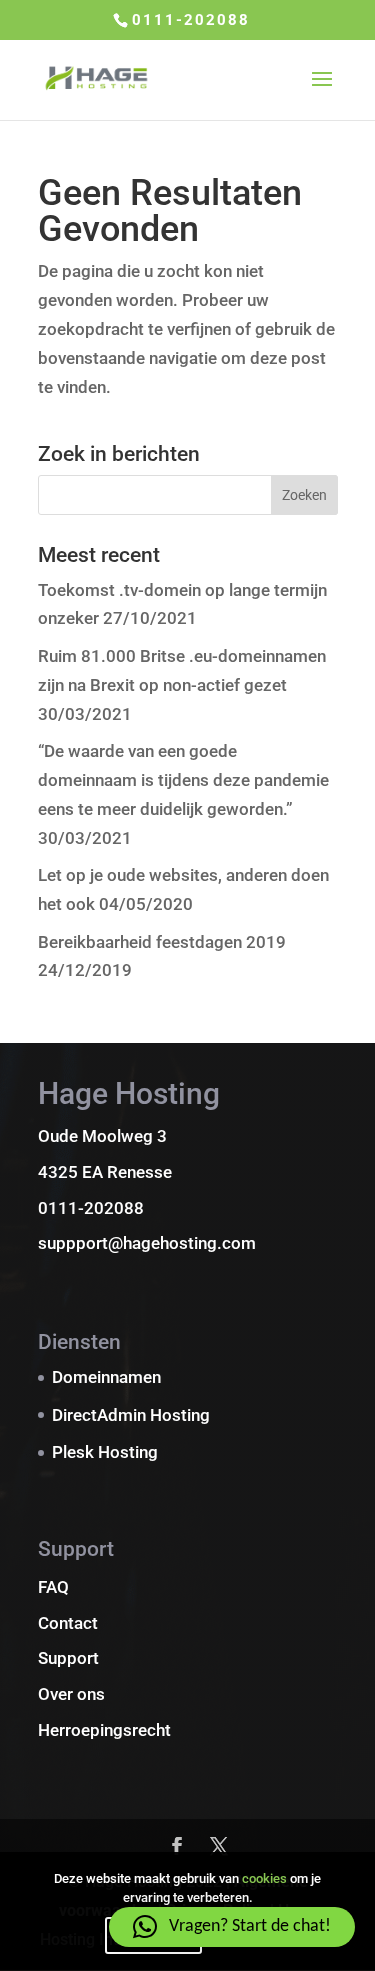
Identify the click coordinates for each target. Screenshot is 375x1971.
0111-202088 (191, 20)
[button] (232, 1927)
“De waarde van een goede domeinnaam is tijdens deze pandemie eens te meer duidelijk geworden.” (183, 780)
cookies (264, 1878)
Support (68, 1658)
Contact (68, 1623)
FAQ (53, 1587)
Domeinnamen (106, 1377)
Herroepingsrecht (104, 1730)
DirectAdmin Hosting (131, 1415)
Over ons (71, 1694)
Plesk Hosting (105, 1452)
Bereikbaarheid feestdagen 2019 (162, 942)
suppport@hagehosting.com (147, 1243)
